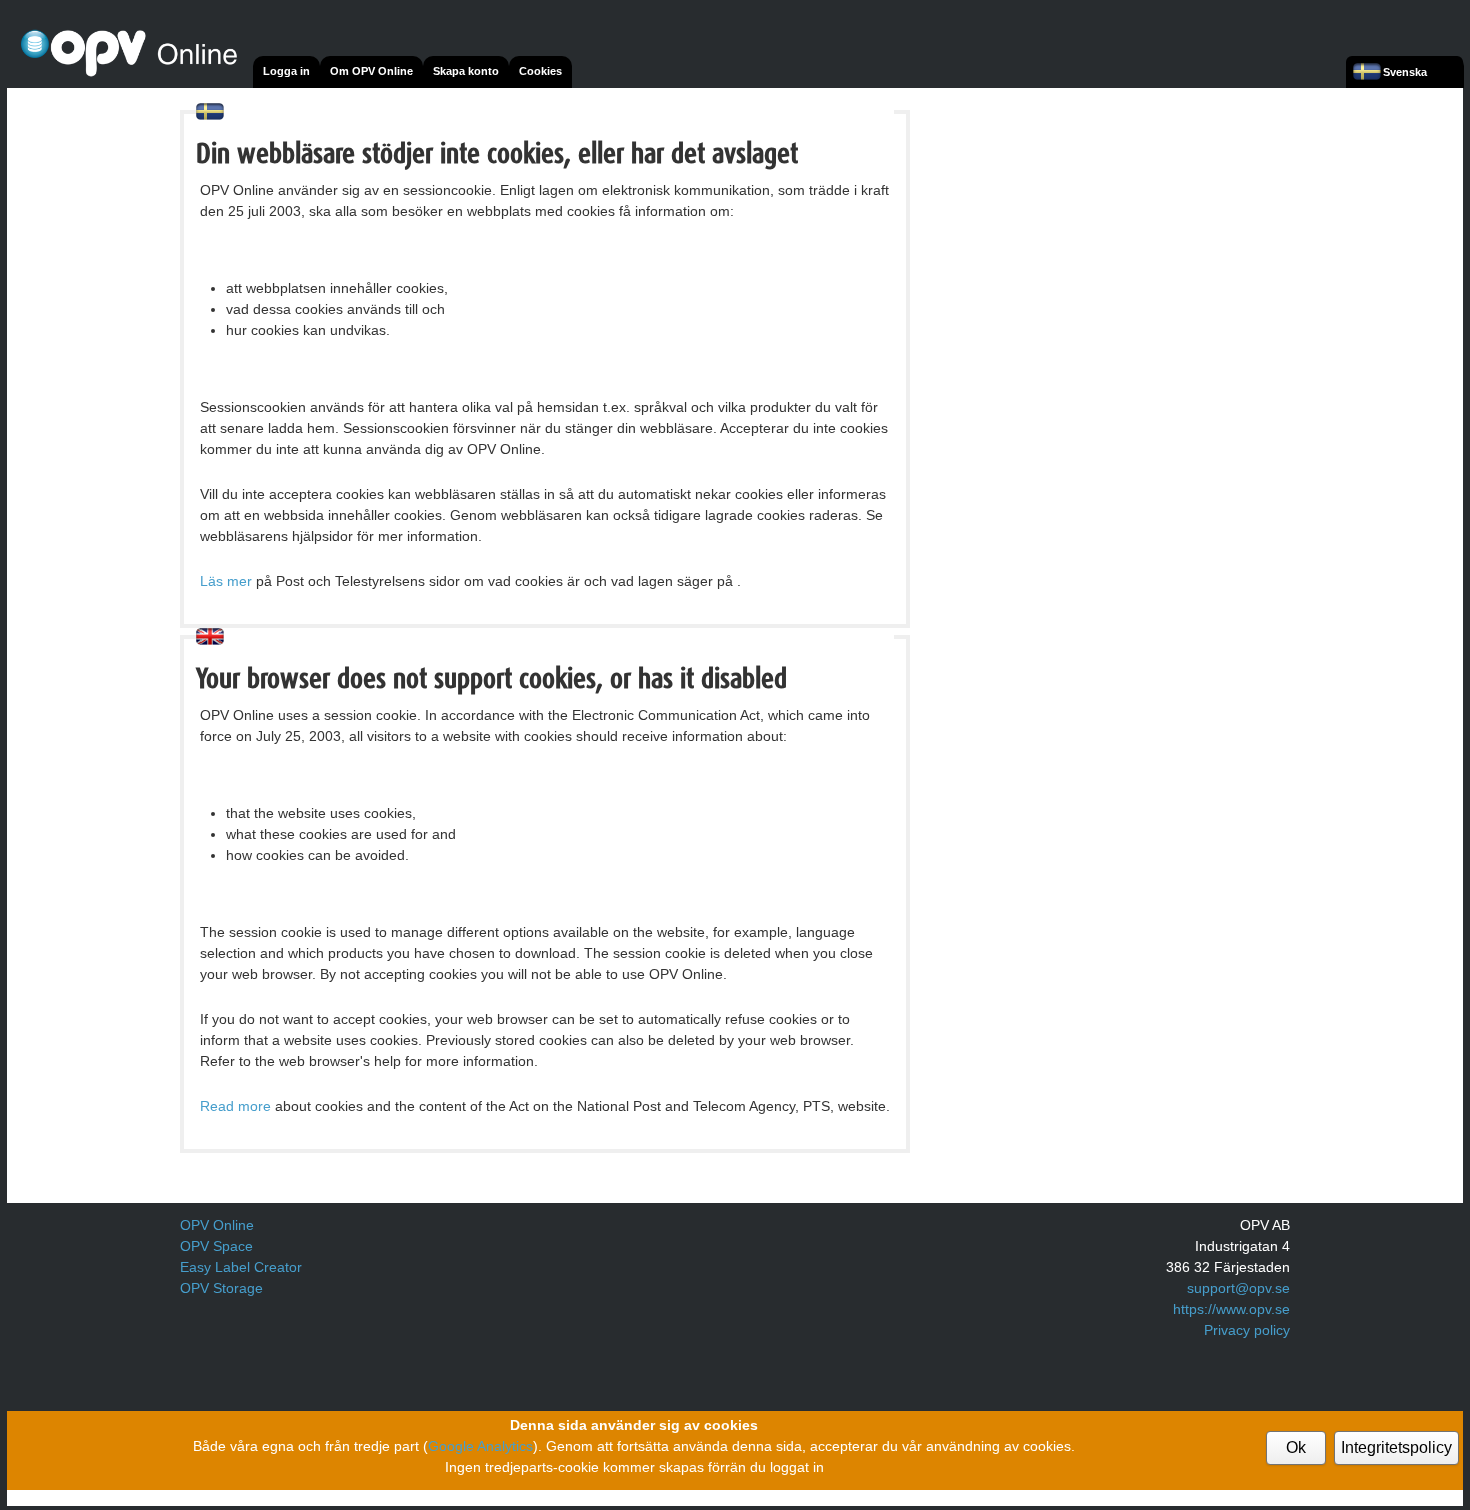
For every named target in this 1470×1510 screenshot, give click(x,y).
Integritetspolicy (1396, 1447)
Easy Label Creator (241, 1267)
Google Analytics (480, 1446)
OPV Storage (221, 1288)
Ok (1296, 1447)
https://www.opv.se (1231, 1309)
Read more (235, 1106)
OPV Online (217, 1225)
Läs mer (226, 581)
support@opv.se (1238, 1288)
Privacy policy (1247, 1330)
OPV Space (216, 1246)
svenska (1405, 72)
